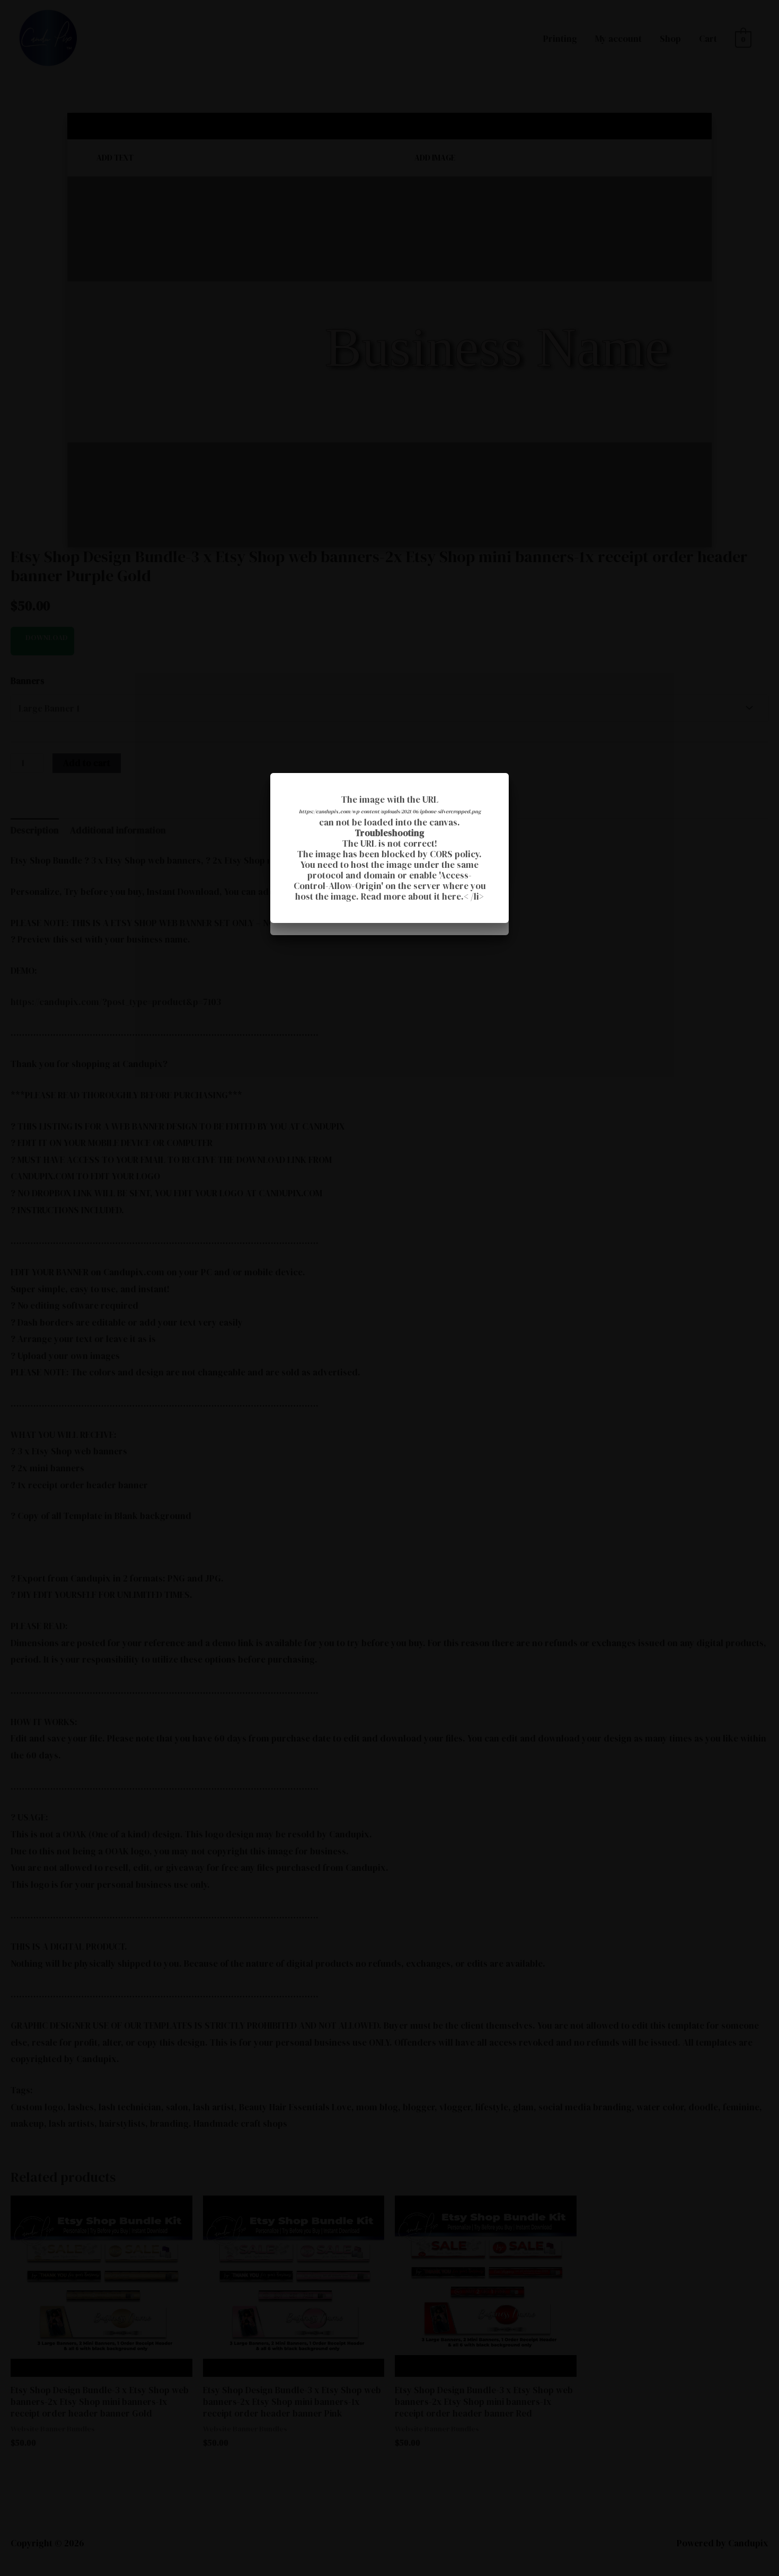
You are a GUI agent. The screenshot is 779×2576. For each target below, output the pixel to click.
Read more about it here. (412, 896)
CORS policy (454, 854)
